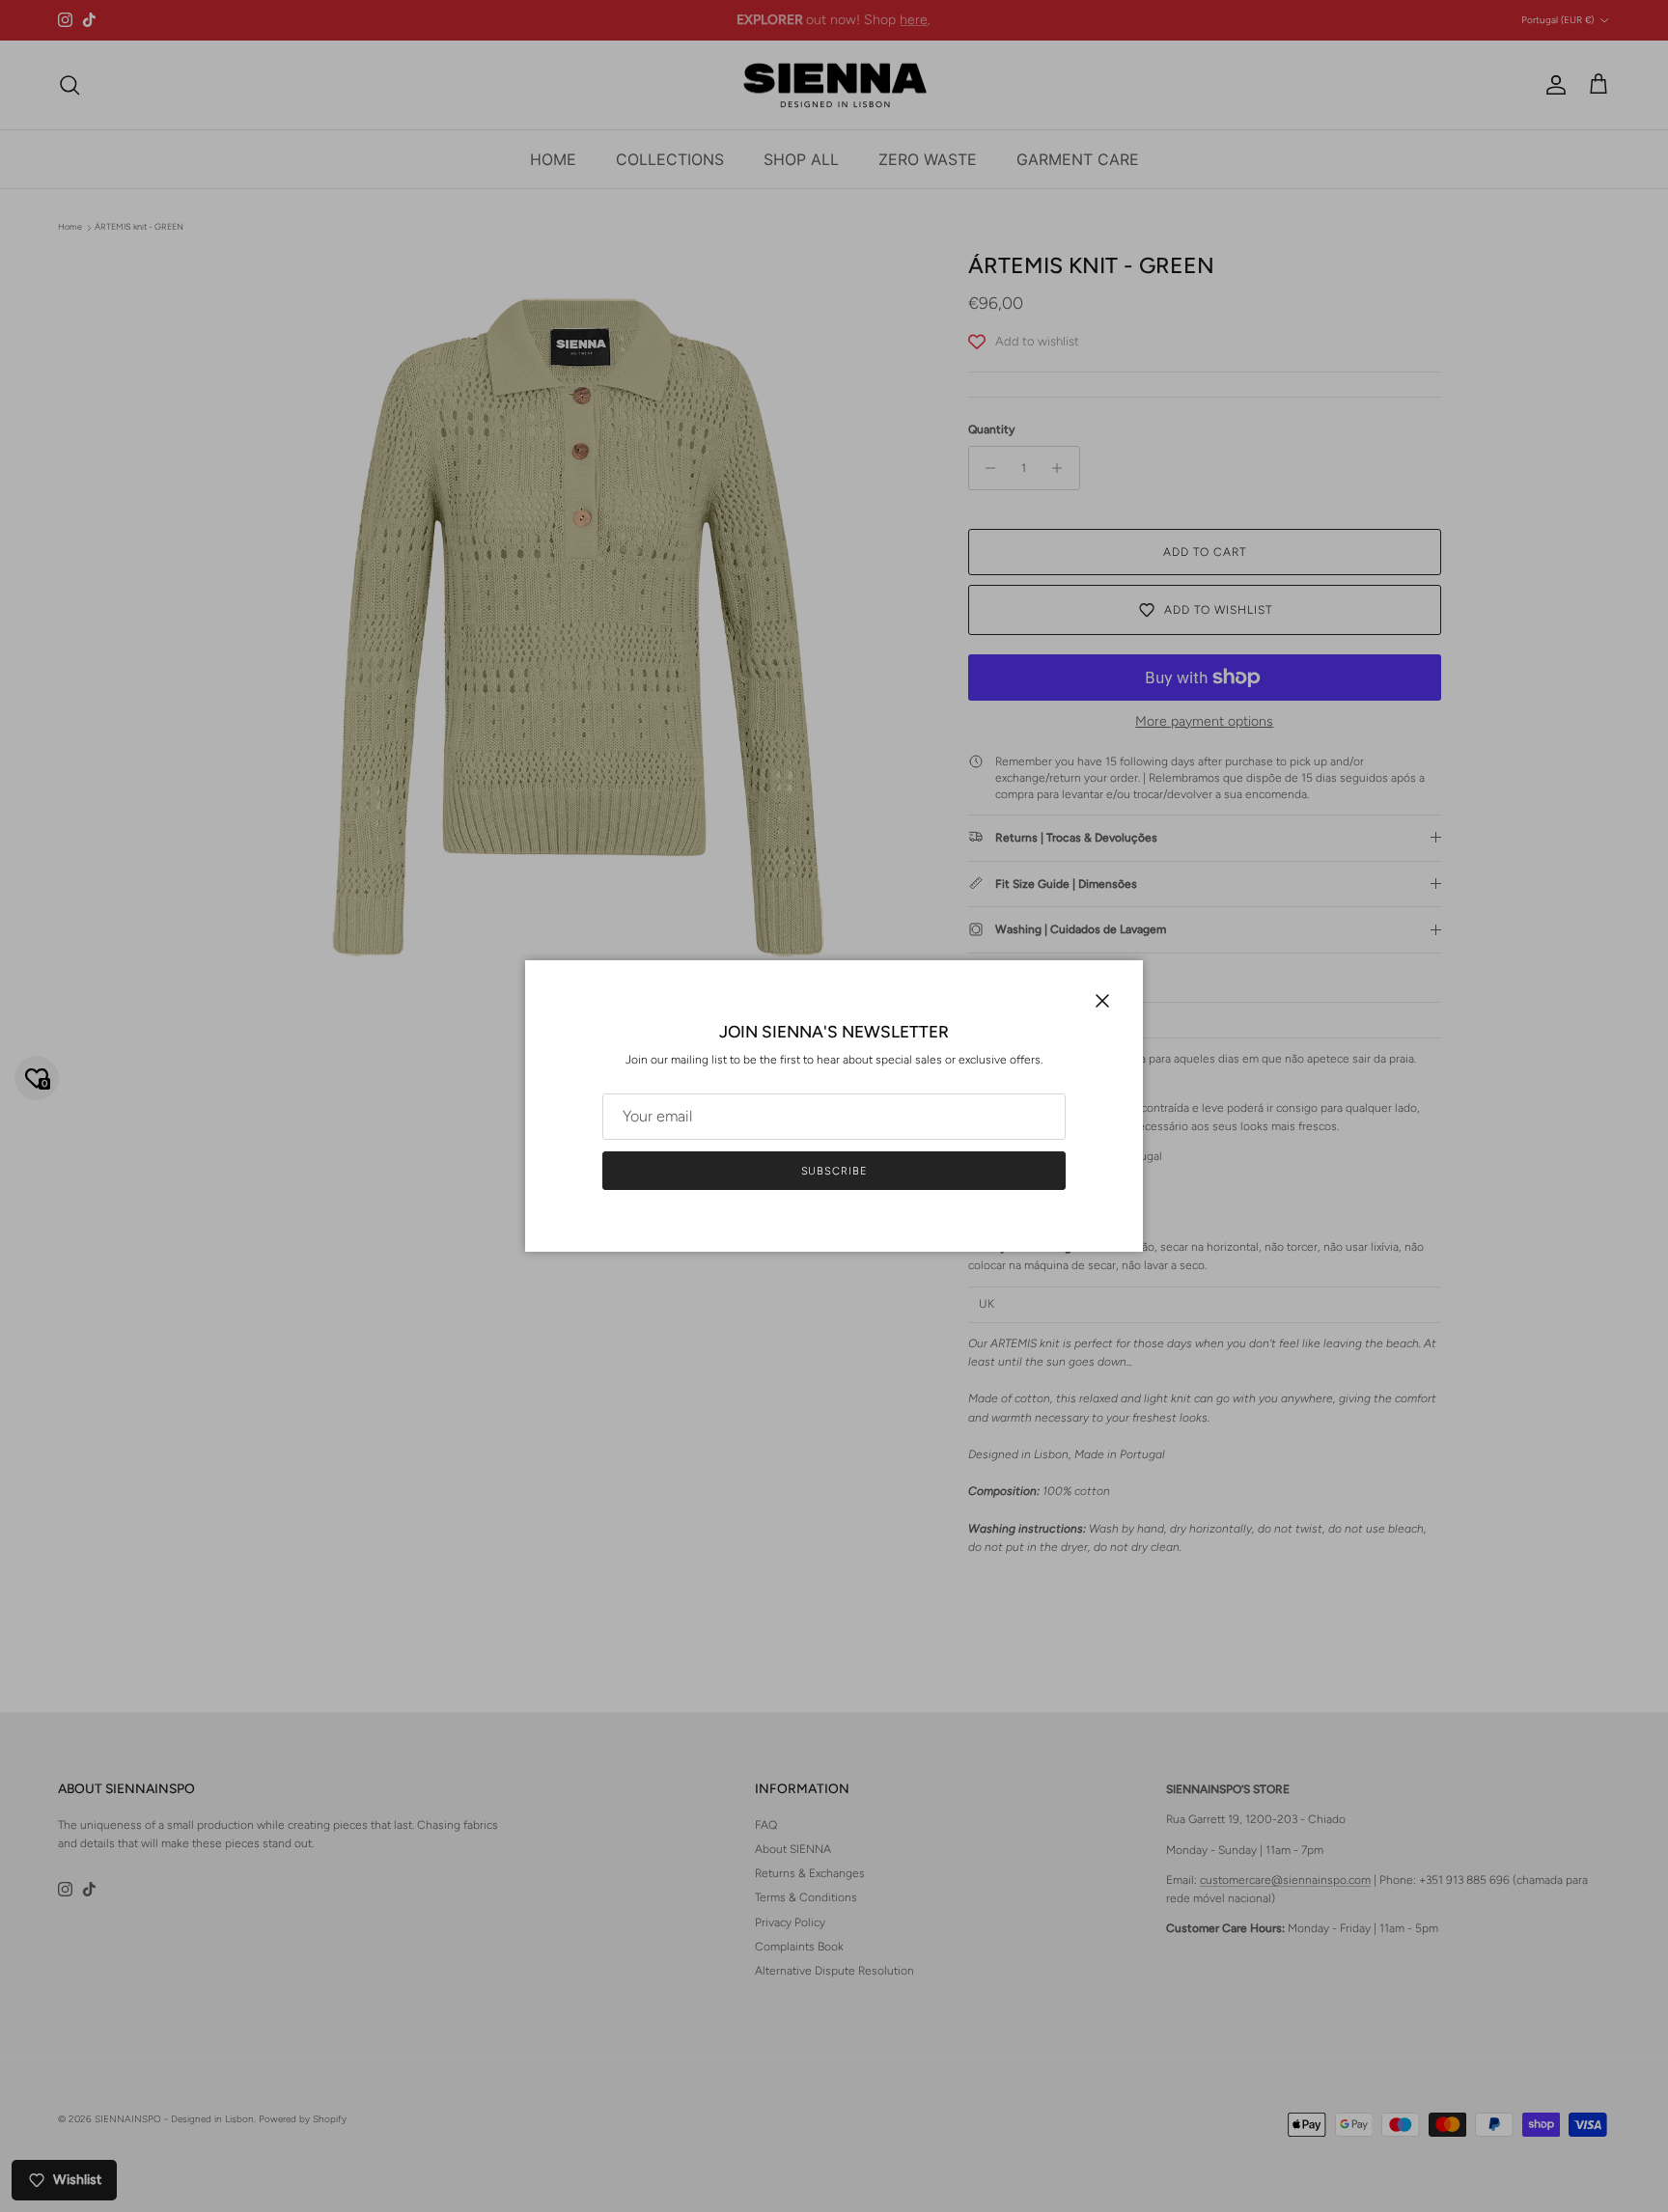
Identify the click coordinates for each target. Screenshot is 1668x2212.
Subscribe (834, 1171)
